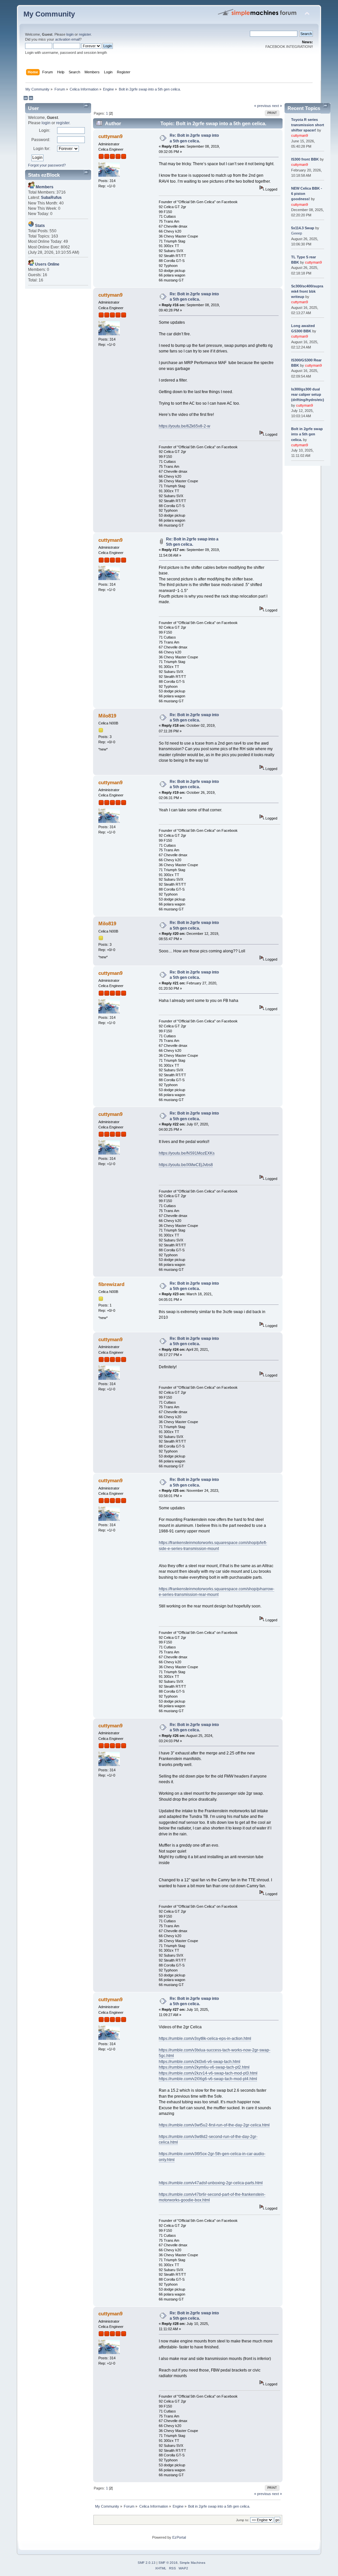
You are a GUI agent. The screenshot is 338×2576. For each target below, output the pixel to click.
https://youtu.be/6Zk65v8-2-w (185, 426)
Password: (41, 140)
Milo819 (107, 716)
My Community (49, 14)
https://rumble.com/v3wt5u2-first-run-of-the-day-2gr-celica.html (214, 2125)
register (85, 34)
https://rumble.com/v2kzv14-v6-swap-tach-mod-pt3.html (208, 2073)
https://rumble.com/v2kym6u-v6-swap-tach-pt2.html (204, 2067)
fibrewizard (111, 1284)
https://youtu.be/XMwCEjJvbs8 (186, 1165)
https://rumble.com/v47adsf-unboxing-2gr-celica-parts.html (211, 2183)
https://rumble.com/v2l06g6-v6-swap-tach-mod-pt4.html (208, 2079)
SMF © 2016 (168, 2563)
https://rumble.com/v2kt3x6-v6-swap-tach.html (200, 2062)
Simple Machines (192, 2563)
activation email (67, 39)
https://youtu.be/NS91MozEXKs (187, 1153)
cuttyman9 (110, 136)
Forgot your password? (47, 165)
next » (277, 106)
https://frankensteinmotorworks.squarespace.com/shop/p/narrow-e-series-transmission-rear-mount (217, 1592)
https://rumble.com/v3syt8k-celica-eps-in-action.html (205, 2039)
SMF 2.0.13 (147, 2563)
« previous (263, 106)
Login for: (42, 149)
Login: (45, 130)
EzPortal (179, 2537)
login (70, 34)
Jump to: (243, 2520)
